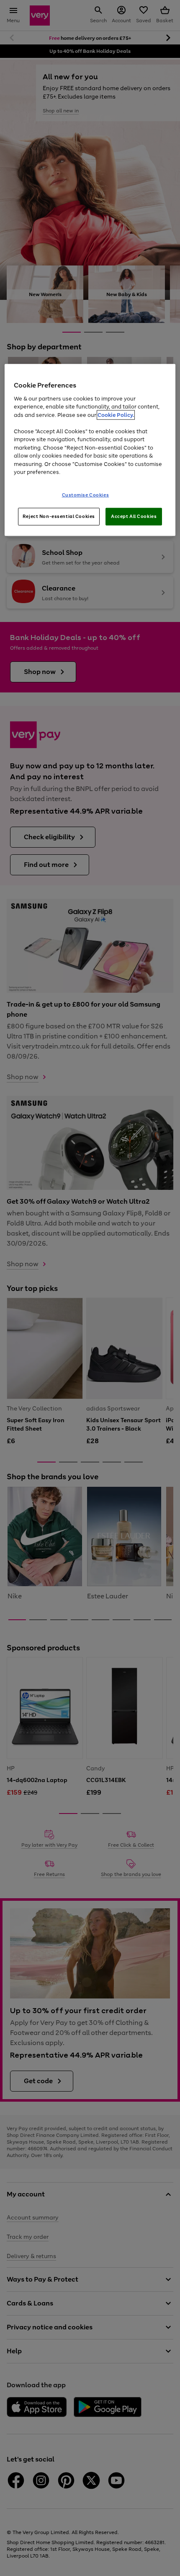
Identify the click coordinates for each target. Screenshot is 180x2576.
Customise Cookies (86, 495)
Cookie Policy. (116, 415)
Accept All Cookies (134, 516)
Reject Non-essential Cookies (59, 516)
